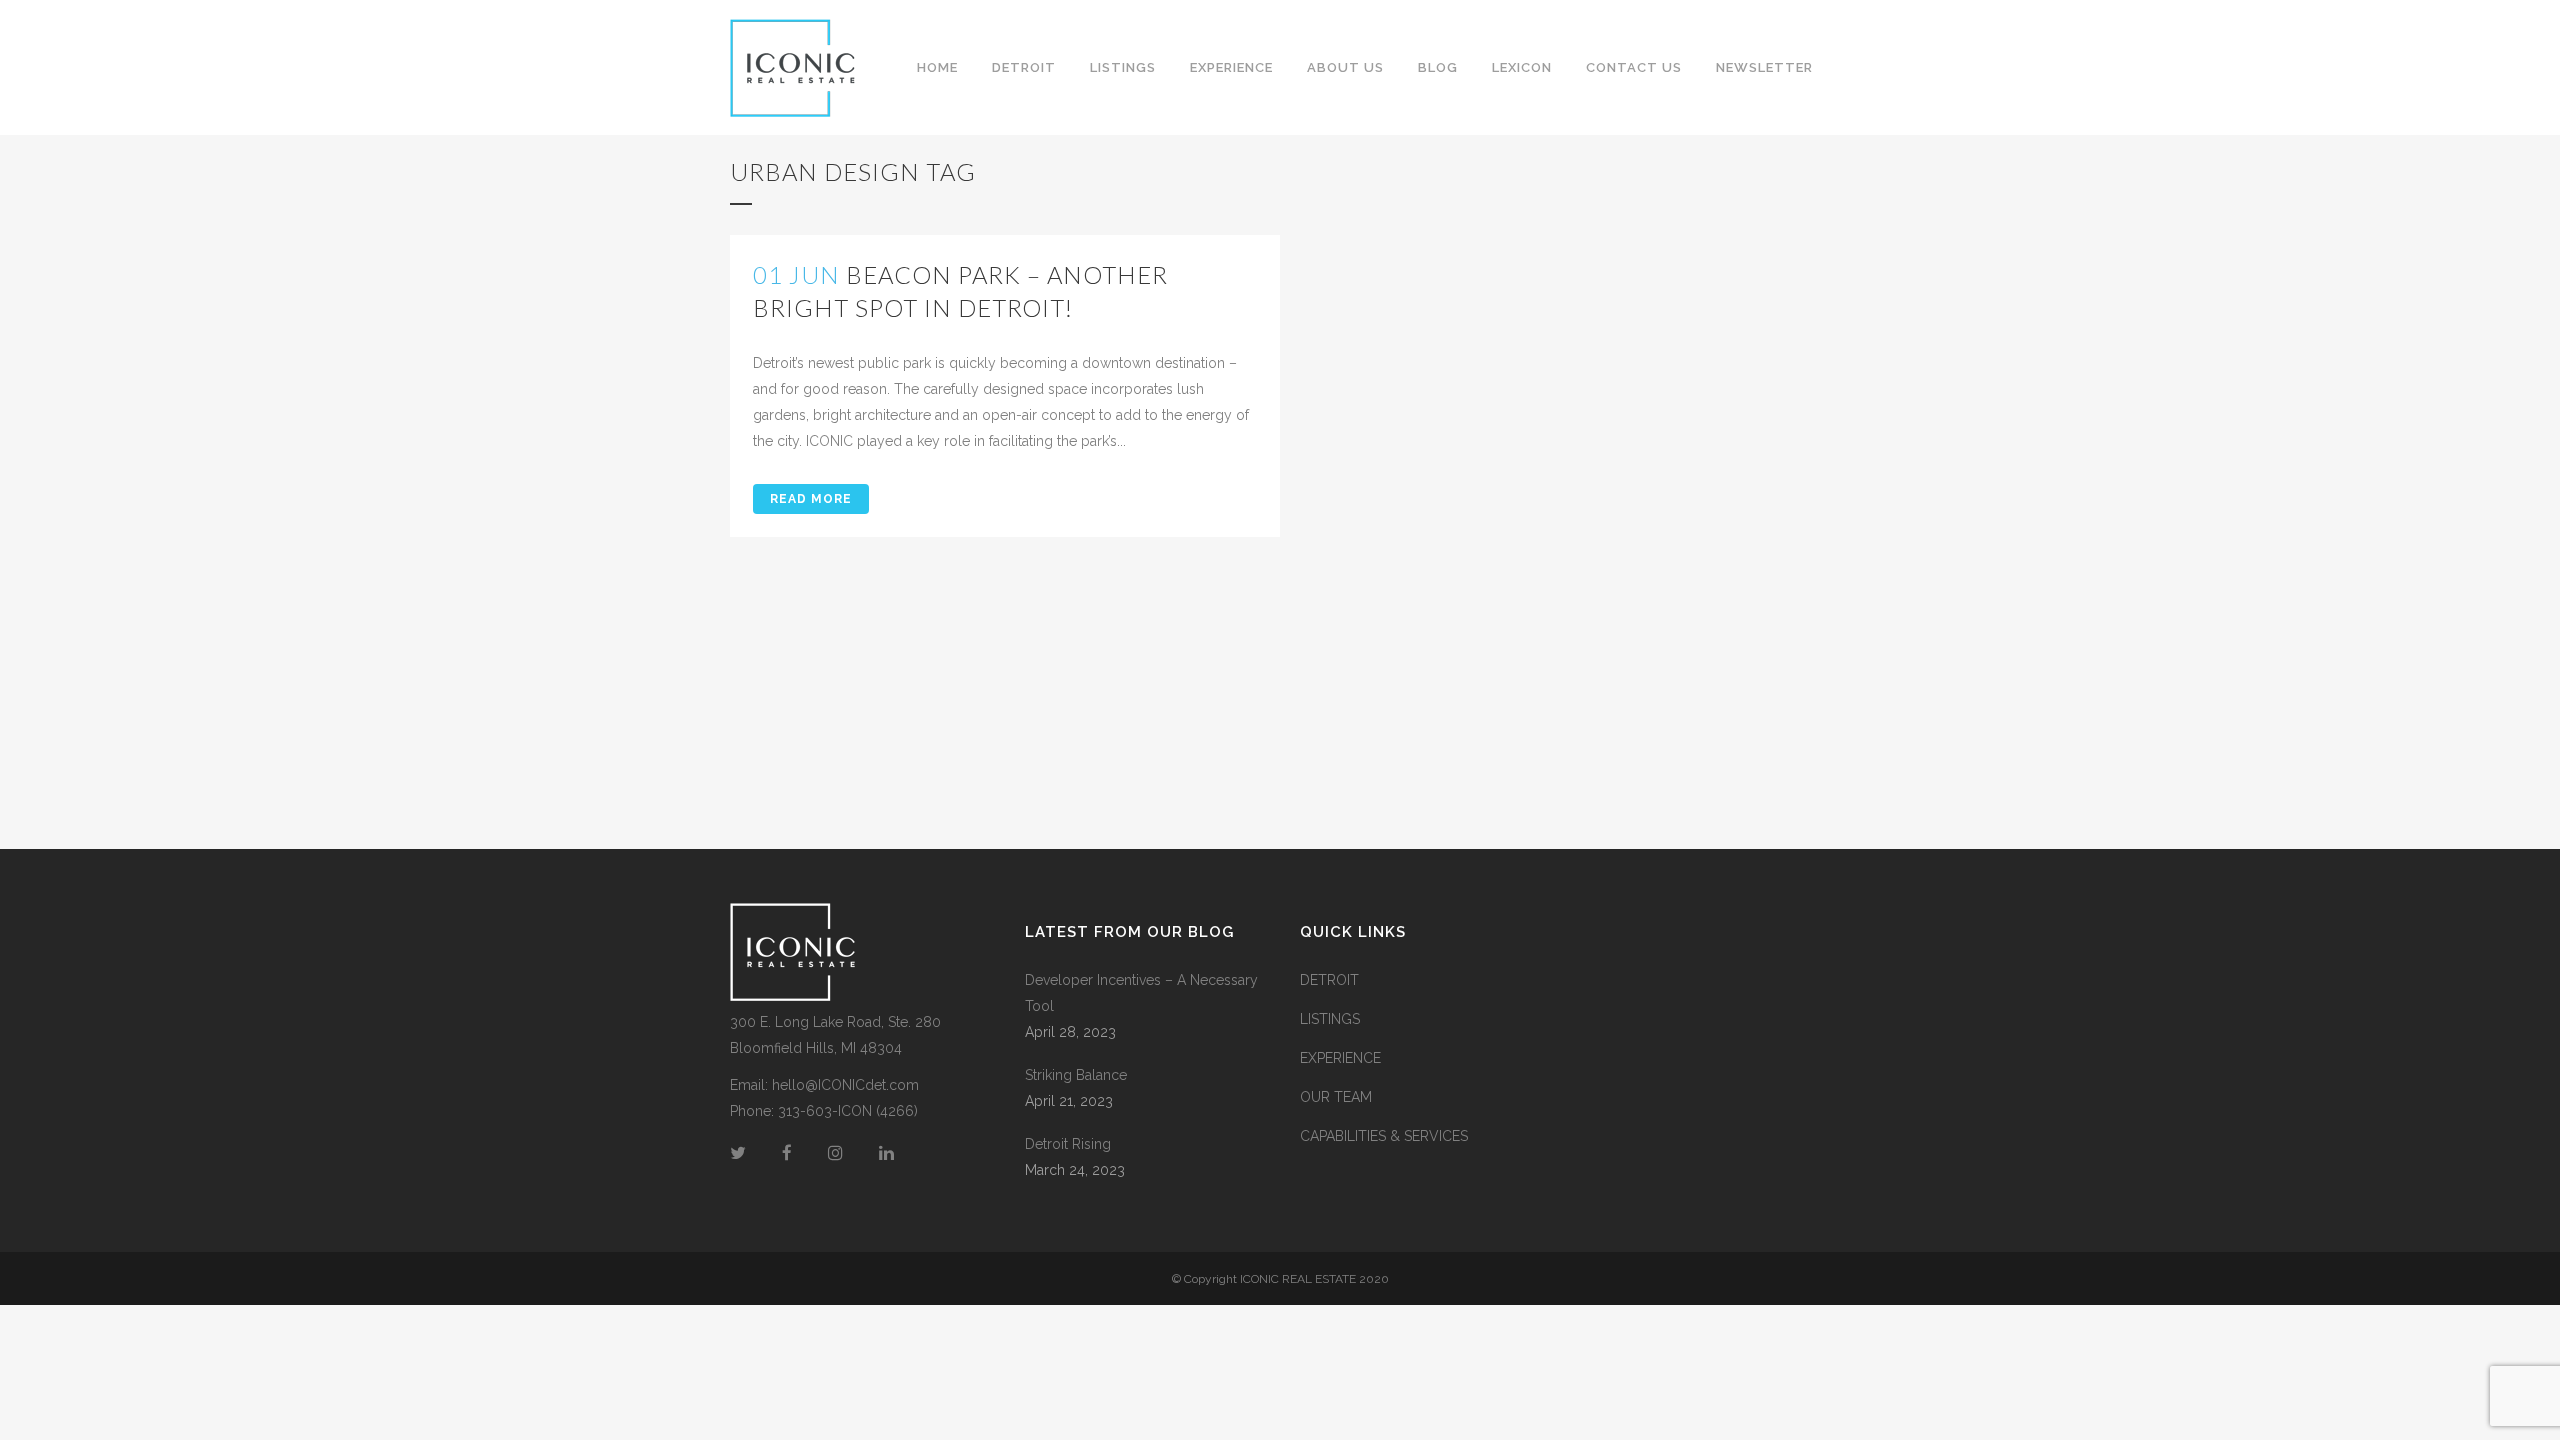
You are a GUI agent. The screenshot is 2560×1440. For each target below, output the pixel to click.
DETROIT (1329, 980)
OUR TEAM (1336, 1097)
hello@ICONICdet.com (845, 1085)
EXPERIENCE (1340, 1058)
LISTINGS (1330, 1019)
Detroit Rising (1068, 1144)
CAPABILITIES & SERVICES (1384, 1136)
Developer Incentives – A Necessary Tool (1141, 993)
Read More (811, 499)
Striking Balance (1076, 1075)
